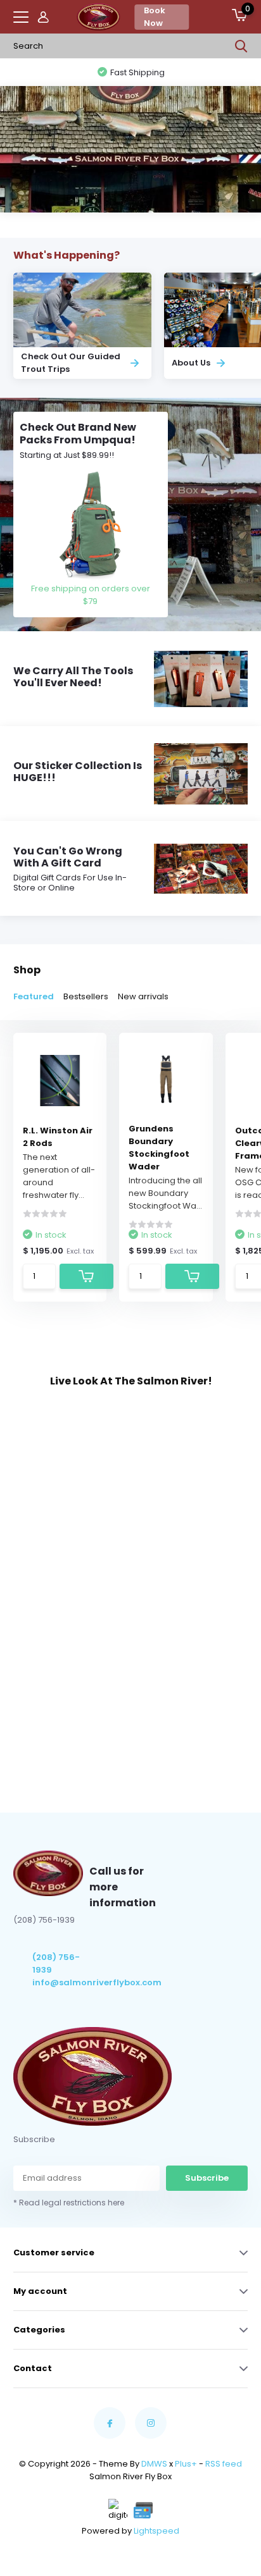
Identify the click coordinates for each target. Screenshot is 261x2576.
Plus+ (186, 2464)
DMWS (154, 2464)
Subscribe (207, 2178)
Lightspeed (156, 2531)
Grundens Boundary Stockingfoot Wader (159, 1148)
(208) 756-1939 (56, 1963)
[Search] (241, 46)
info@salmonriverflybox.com (61, 1982)
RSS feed (224, 2464)
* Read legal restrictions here (69, 2203)
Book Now (155, 17)
